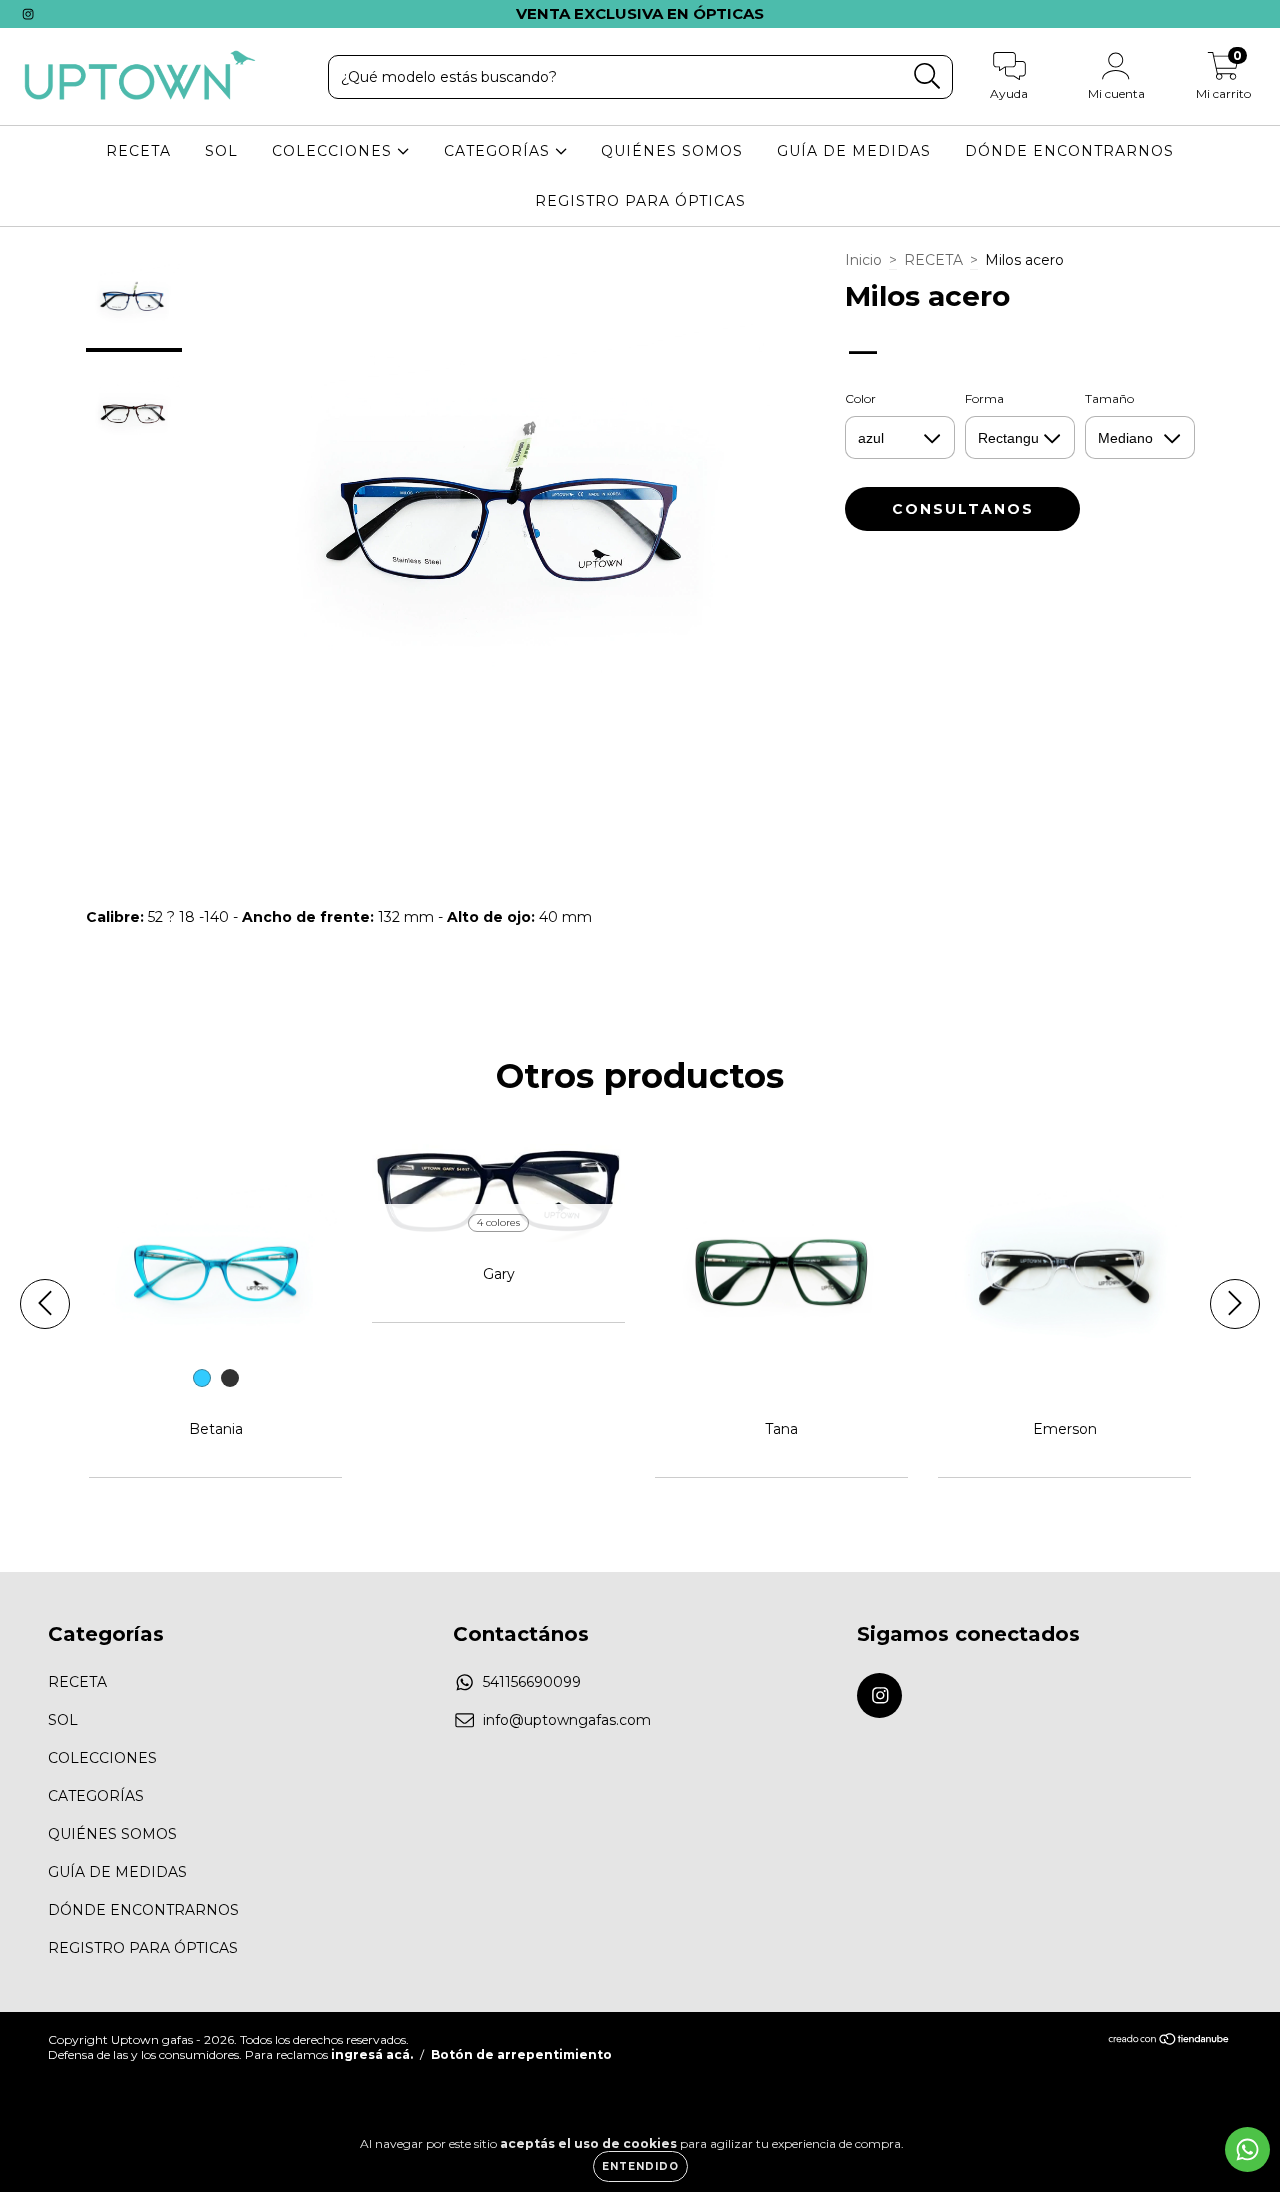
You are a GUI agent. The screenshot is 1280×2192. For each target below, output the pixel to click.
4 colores (498, 1222)
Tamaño (1109, 398)
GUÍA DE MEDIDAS (854, 151)
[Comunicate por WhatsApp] (1247, 2149)
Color (860, 398)
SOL (221, 151)
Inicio (863, 260)
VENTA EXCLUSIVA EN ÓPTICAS (640, 13)
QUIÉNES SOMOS (672, 151)
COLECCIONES (334, 151)
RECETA (138, 151)
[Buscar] (927, 76)
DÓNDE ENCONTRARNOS (1069, 151)
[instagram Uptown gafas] (28, 14)
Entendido (640, 2166)
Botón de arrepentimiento (521, 2054)
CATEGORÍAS (499, 151)
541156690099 (532, 1682)
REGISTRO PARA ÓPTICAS (640, 201)
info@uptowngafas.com (567, 1720)
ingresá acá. (372, 2054)
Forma (984, 398)
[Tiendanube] (1169, 2041)
